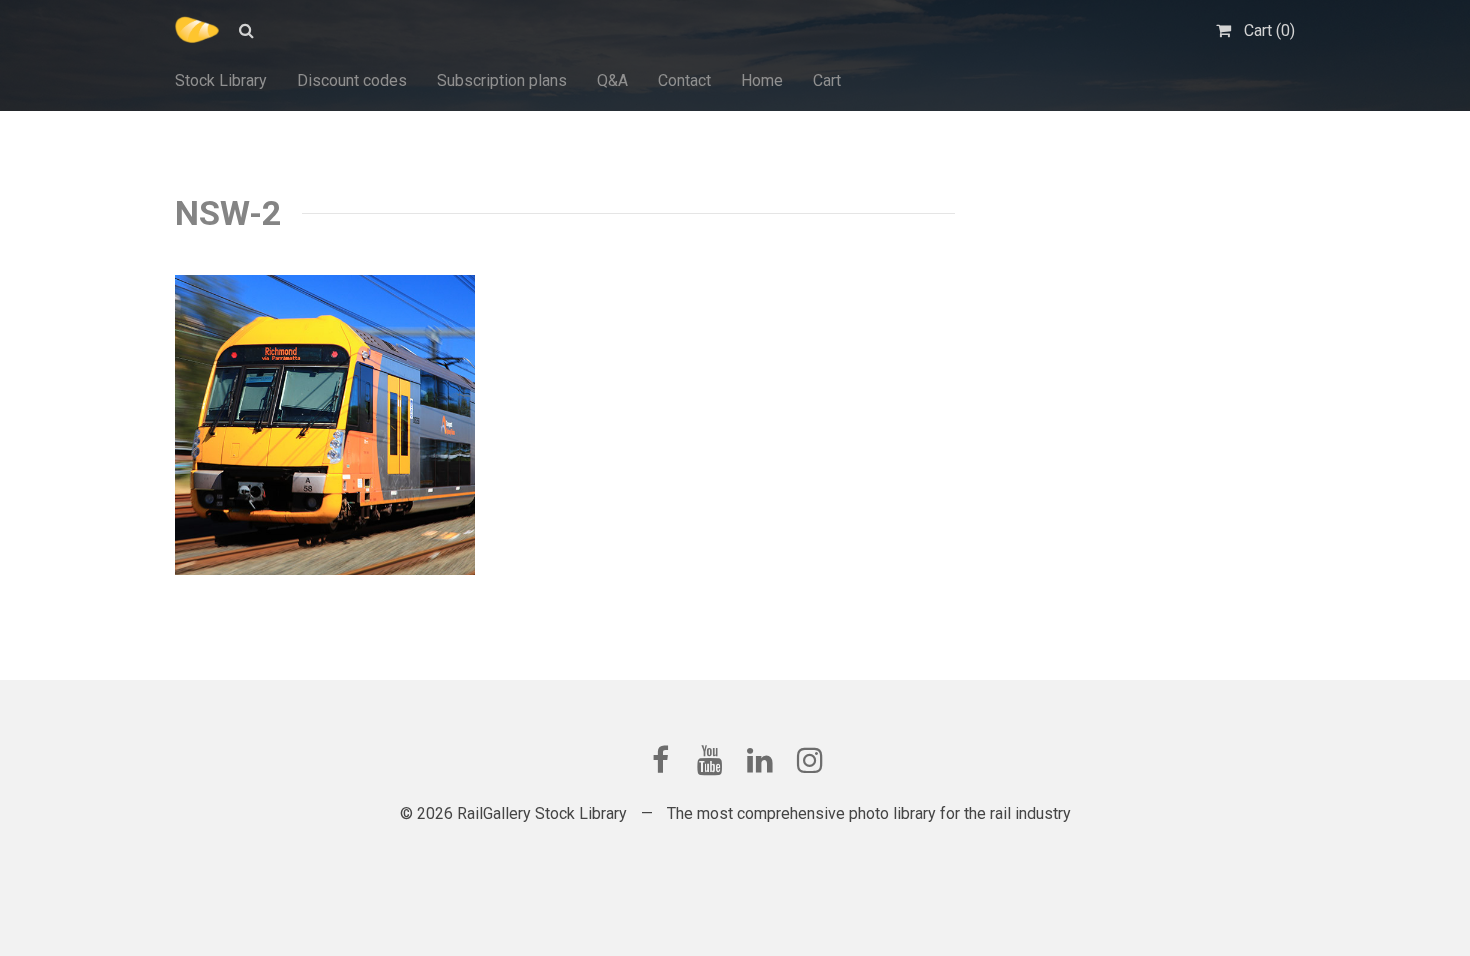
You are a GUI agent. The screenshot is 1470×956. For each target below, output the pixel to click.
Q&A (612, 80)
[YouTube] (710, 760)
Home (762, 80)
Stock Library (221, 80)
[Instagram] (810, 760)
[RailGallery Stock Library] (197, 30)
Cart (827, 80)
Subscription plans (502, 80)
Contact (684, 80)
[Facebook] (660, 760)
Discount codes (352, 80)
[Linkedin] (760, 760)
